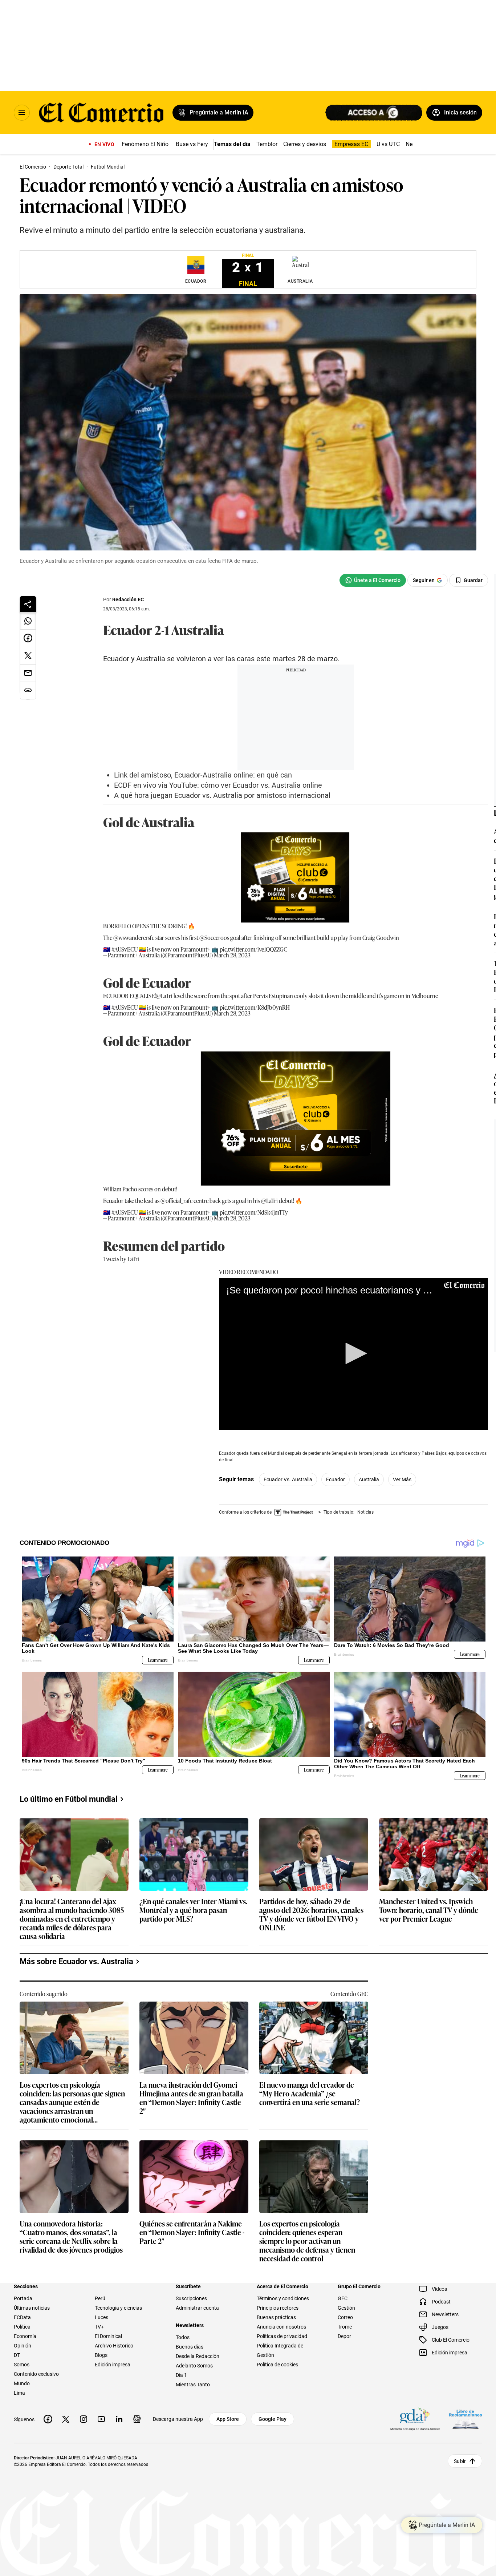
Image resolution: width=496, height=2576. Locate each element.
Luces (101, 2317)
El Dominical (108, 2336)
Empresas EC (351, 144)
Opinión (23, 2346)
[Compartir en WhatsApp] (28, 621)
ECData (22, 2317)
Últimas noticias (32, 2308)
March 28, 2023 (232, 955)
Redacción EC (128, 599)
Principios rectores (278, 2308)
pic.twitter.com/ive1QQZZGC (253, 949)
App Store (228, 2419)
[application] (353, 1354)
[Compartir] (28, 604)
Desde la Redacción (198, 2356)
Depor (344, 2336)
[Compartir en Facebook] (28, 638)
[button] (354, 1353)
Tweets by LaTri (121, 1259)
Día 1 (181, 2375)
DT (17, 2355)
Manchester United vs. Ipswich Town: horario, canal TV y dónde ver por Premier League (429, 1910)
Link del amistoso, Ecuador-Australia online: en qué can (203, 775)
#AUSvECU (125, 949)
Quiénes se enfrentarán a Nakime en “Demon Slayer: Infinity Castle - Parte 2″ (192, 2232)
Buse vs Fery (192, 144)
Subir (460, 2461)
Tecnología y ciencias (118, 2308)
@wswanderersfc (134, 937)
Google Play (273, 2419)
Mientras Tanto (193, 2385)
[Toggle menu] (22, 113)
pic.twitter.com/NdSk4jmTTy (254, 1212)
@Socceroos (214, 937)
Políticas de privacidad (282, 2336)
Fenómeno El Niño (145, 144)
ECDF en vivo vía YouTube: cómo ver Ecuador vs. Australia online (218, 785)
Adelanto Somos (194, 2366)
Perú (100, 2298)
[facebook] (48, 2419)
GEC (343, 2298)
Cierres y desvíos (305, 144)
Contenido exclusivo (36, 2374)
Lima (19, 2393)
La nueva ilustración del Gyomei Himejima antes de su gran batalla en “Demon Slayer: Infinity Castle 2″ (191, 2097)
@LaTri (164, 996)
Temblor (267, 144)
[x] (66, 2419)
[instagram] (84, 2419)
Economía (25, 2336)
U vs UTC (388, 144)
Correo (345, 2317)
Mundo (22, 2383)
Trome (345, 2327)
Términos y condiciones (283, 2298)
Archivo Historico (114, 2346)
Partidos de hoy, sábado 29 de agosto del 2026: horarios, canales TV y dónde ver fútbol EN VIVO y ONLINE (311, 1914)
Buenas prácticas (276, 2317)
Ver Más (402, 1479)
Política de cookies (277, 2365)
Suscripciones (191, 2298)
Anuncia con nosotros (281, 2327)
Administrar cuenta (197, 2308)
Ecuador (336, 1479)
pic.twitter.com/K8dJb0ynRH (255, 1007)
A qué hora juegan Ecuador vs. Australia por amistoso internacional (222, 795)
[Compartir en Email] (28, 673)
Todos (183, 2337)
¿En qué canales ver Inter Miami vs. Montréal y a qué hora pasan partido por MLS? (193, 1910)
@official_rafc (176, 1200)
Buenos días (190, 2347)
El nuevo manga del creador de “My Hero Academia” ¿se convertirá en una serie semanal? (310, 2094)
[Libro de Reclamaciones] (465, 2419)
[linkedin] (119, 2419)
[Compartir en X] (28, 656)
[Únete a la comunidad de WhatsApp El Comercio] (373, 580)
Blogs (101, 2355)
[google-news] (137, 2419)
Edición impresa (113, 2365)
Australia (369, 1479)
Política (22, 2327)
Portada (23, 2298)
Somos (22, 2365)
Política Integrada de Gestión (280, 2350)
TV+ (99, 2327)
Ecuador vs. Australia (288, 1479)
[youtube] (101, 2419)
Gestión (346, 2308)
